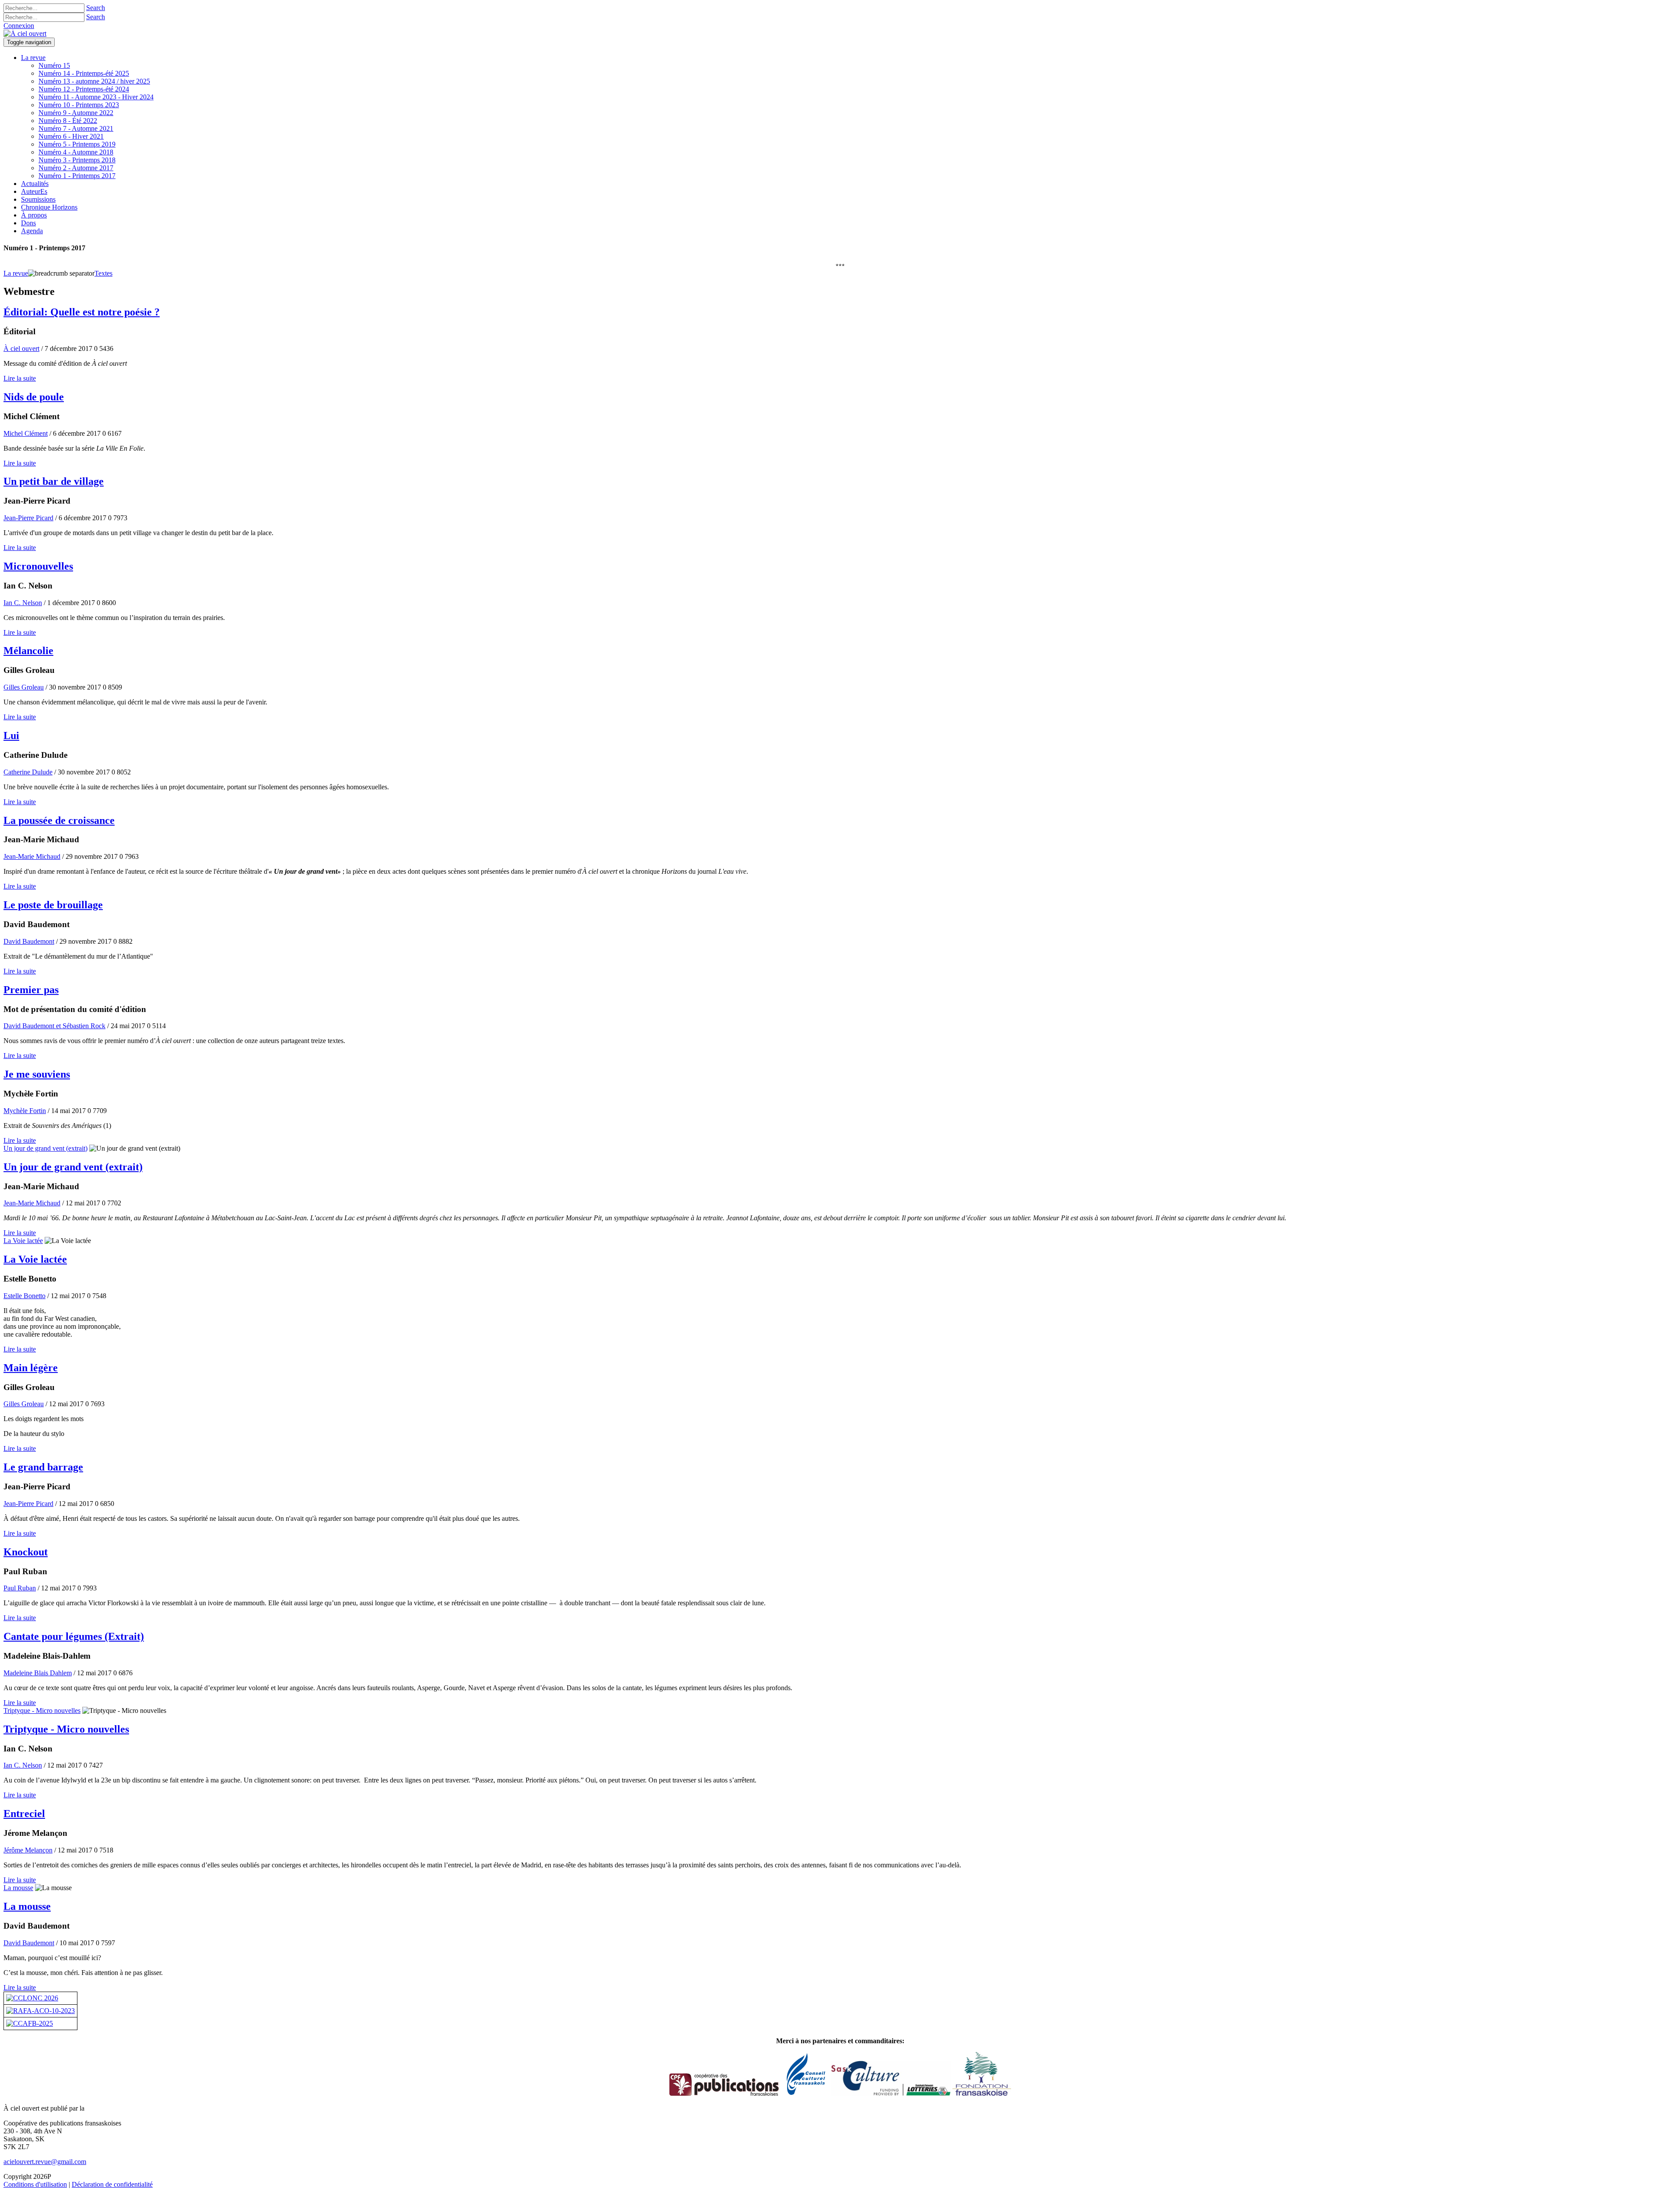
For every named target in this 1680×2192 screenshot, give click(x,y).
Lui (11, 735)
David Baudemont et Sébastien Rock (54, 1026)
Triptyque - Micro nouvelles (42, 1711)
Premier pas (31, 990)
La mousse (18, 1888)
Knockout (26, 1552)
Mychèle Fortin (25, 1111)
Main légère (31, 1368)
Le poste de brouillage (53, 905)
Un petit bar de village (54, 481)
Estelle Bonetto (24, 1296)
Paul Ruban (20, 1588)
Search (96, 8)
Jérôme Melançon (28, 1850)
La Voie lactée (23, 1241)
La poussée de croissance (59, 820)
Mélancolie (28, 651)
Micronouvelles (38, 566)
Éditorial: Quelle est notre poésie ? (82, 312)
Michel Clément (26, 433)
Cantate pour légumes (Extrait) (74, 1636)
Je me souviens (37, 1074)
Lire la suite (20, 378)
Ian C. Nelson (23, 603)
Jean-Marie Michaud (32, 856)
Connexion (19, 26)
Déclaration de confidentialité (112, 2184)
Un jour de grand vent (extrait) (45, 1148)
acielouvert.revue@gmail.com (45, 2162)
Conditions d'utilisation (35, 2184)
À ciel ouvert (21, 348)
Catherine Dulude (28, 772)
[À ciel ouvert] (25, 33)
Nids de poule (34, 397)
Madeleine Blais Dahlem (38, 1673)
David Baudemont (29, 941)
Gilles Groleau (24, 687)
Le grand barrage (43, 1467)
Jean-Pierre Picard (28, 518)
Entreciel (24, 1814)
